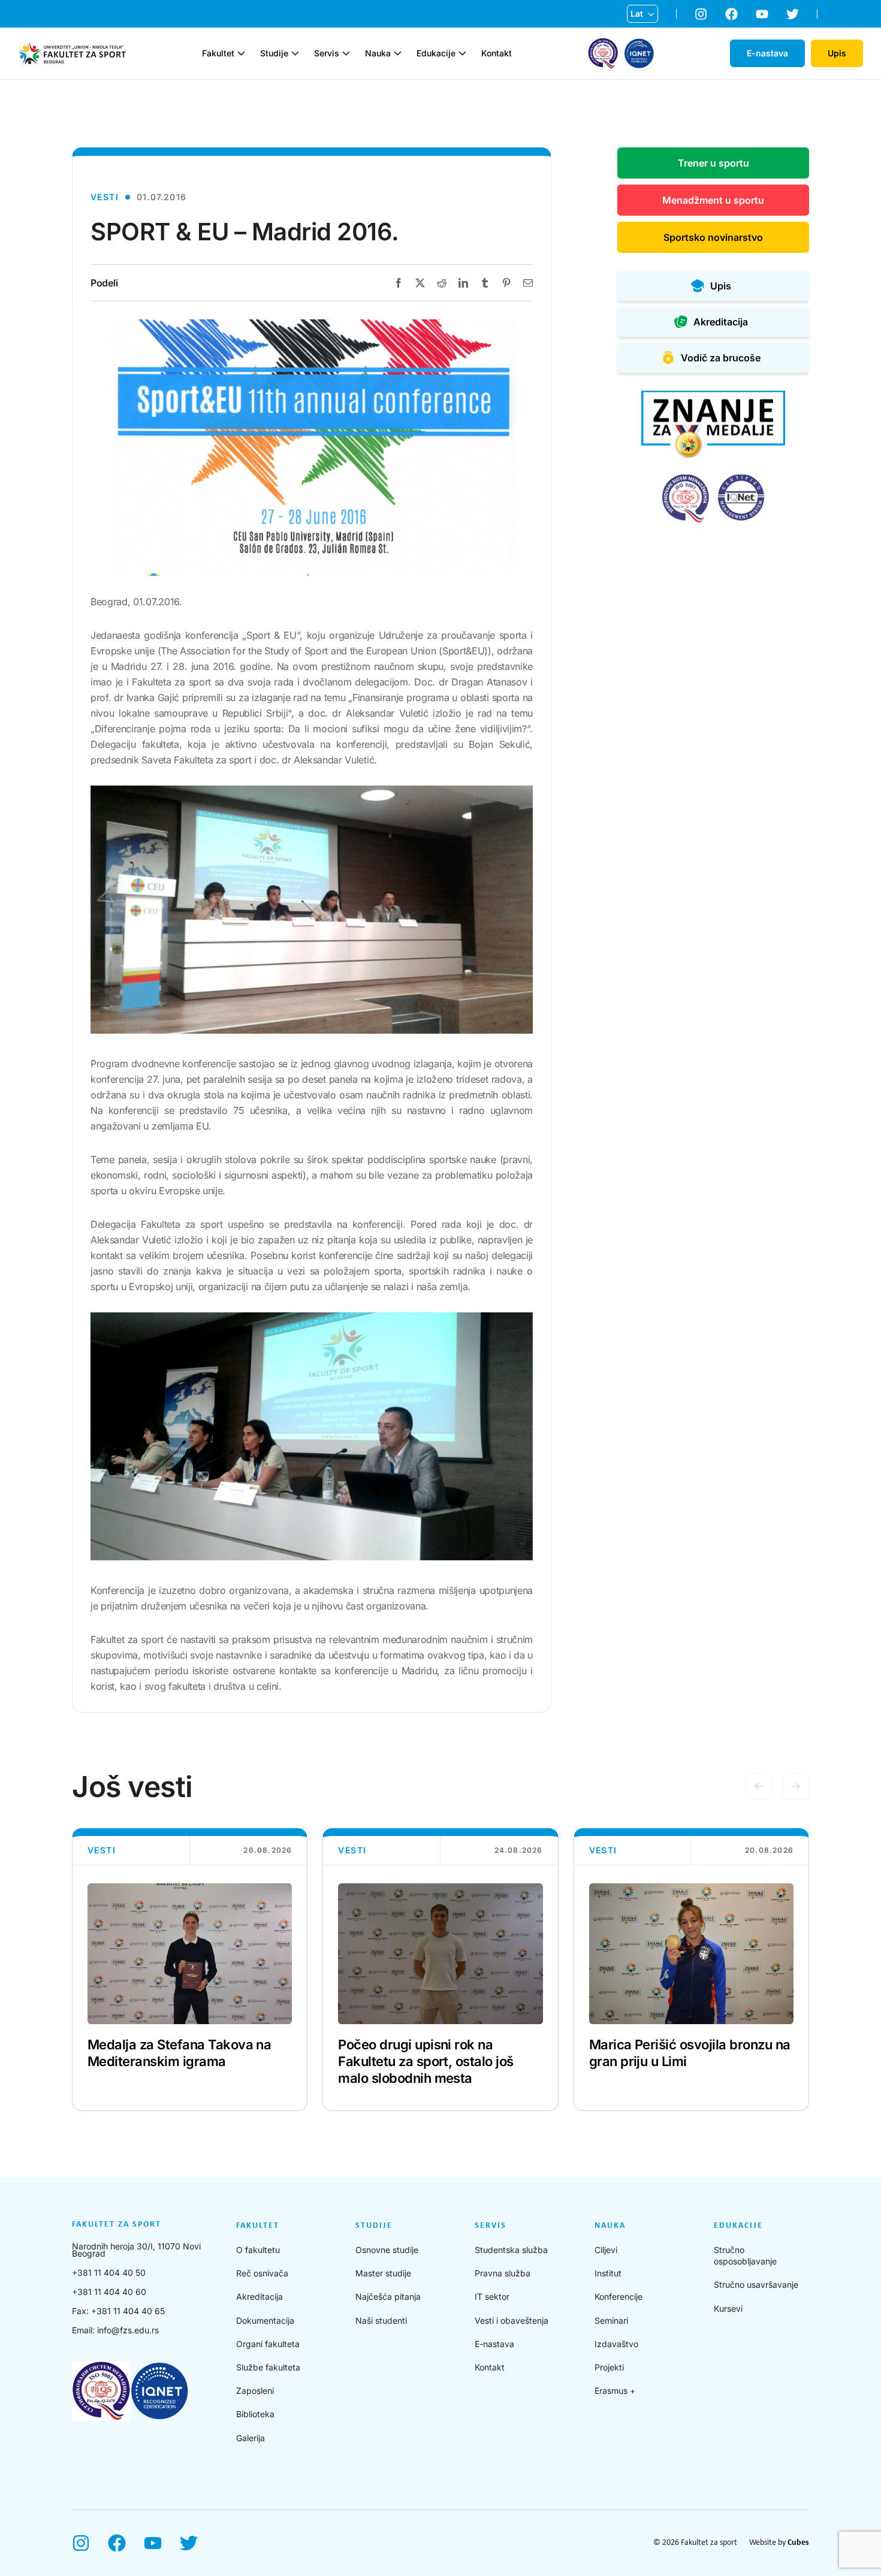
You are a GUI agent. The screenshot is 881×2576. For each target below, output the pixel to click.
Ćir (636, 33)
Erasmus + (615, 2391)
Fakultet (218, 53)
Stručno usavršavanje (756, 2284)
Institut (608, 2273)
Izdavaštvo (616, 2344)
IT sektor (492, 2296)
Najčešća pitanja (388, 2296)
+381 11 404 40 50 (109, 2273)
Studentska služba (511, 2250)
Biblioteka (255, 2414)
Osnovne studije (387, 2250)
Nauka (378, 53)
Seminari (611, 2320)
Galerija (251, 2438)
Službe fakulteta (268, 2367)
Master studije (383, 2273)
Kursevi (728, 2308)
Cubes (798, 2543)
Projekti (609, 2367)
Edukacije (436, 53)
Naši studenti (381, 2320)
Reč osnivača (262, 2273)
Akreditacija (260, 2296)
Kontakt (497, 53)
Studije (274, 53)
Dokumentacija (265, 2320)
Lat (637, 13)
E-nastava (494, 2344)
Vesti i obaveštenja (512, 2320)
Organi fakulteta (268, 2344)
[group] (190, 1970)
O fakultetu (258, 2250)
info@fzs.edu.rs (128, 2330)
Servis (327, 53)
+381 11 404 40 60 (109, 2292)
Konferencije (618, 2296)
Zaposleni (255, 2391)
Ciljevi (606, 2250)
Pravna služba (503, 2273)
